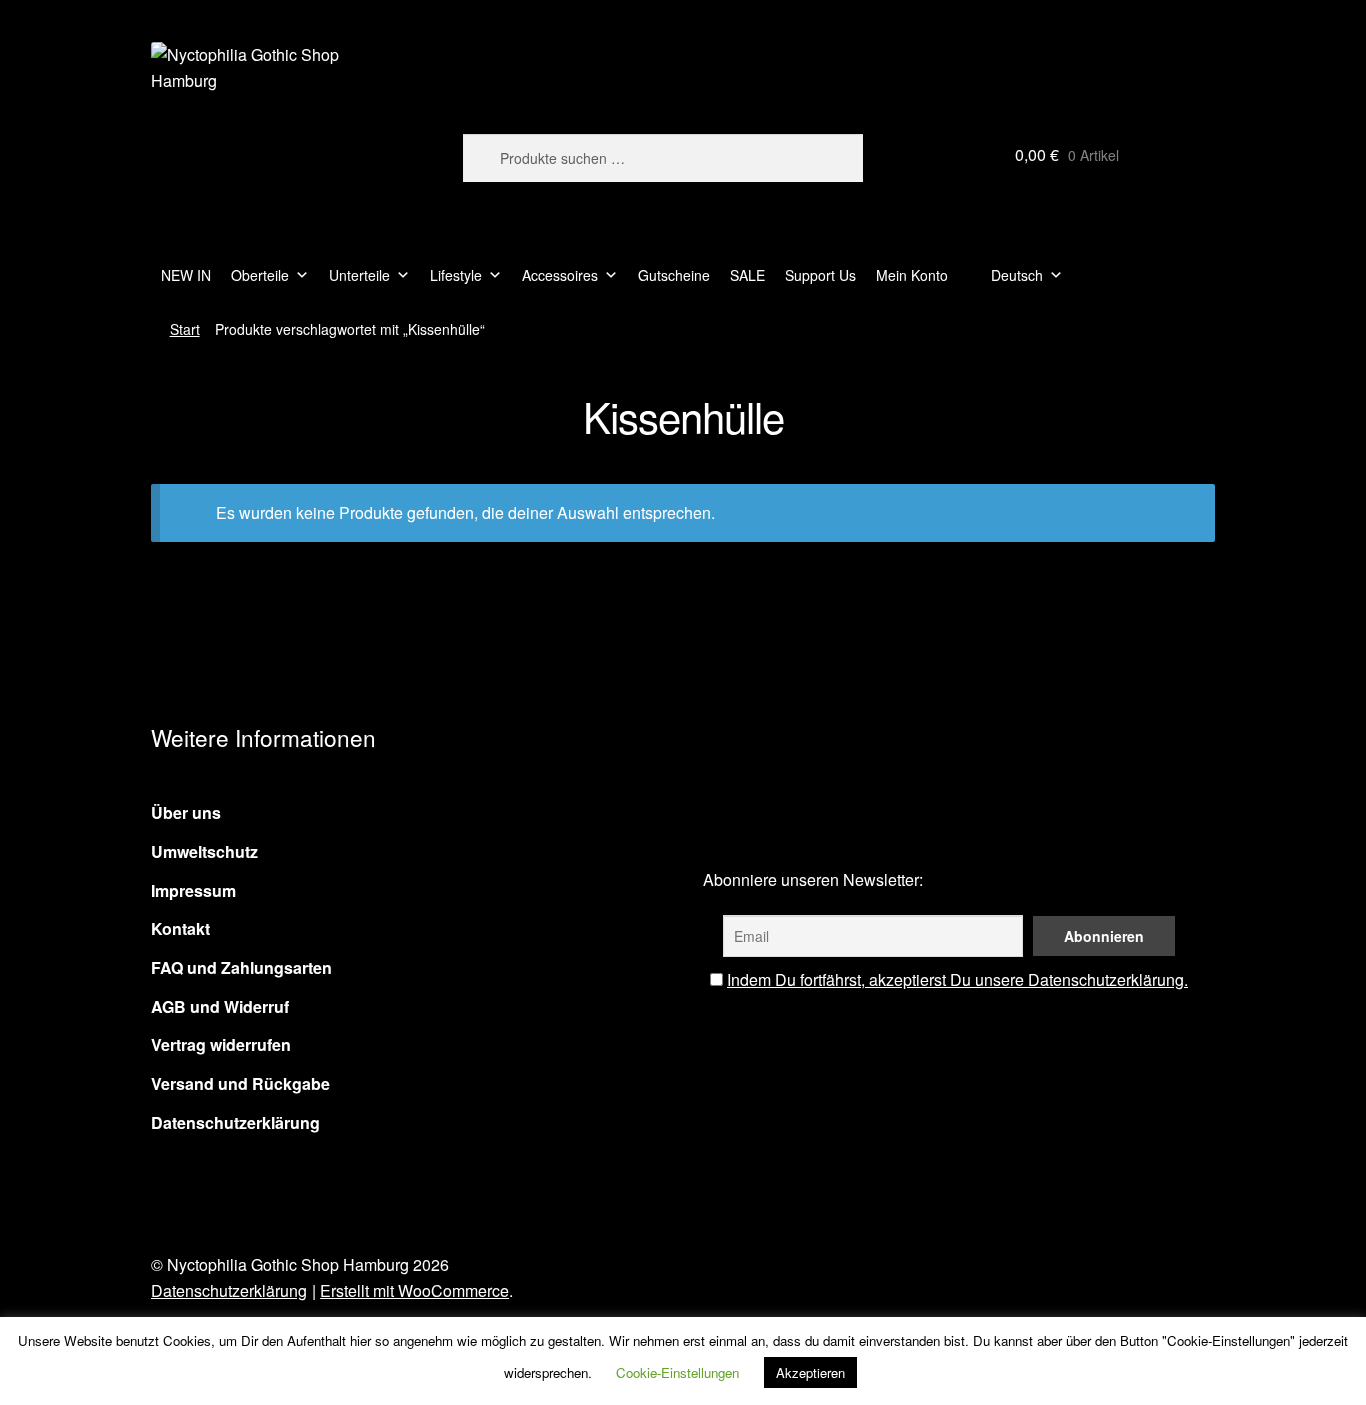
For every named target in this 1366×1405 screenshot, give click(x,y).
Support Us (820, 275)
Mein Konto (912, 275)
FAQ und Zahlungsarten (241, 967)
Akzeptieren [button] (810, 1372)
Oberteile (260, 275)
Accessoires (560, 275)
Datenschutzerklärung (235, 1122)
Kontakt (180, 928)
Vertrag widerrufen (221, 1044)
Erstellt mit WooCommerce (414, 1290)
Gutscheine (674, 275)
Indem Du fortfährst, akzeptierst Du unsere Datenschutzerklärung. (957, 979)
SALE (747, 275)
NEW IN (186, 275)
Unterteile (359, 275)
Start (185, 329)
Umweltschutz (204, 851)
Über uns (186, 812)
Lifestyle (456, 275)
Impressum (193, 890)
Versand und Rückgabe (240, 1083)
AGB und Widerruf (220, 1006)
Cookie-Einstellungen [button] (677, 1372)
